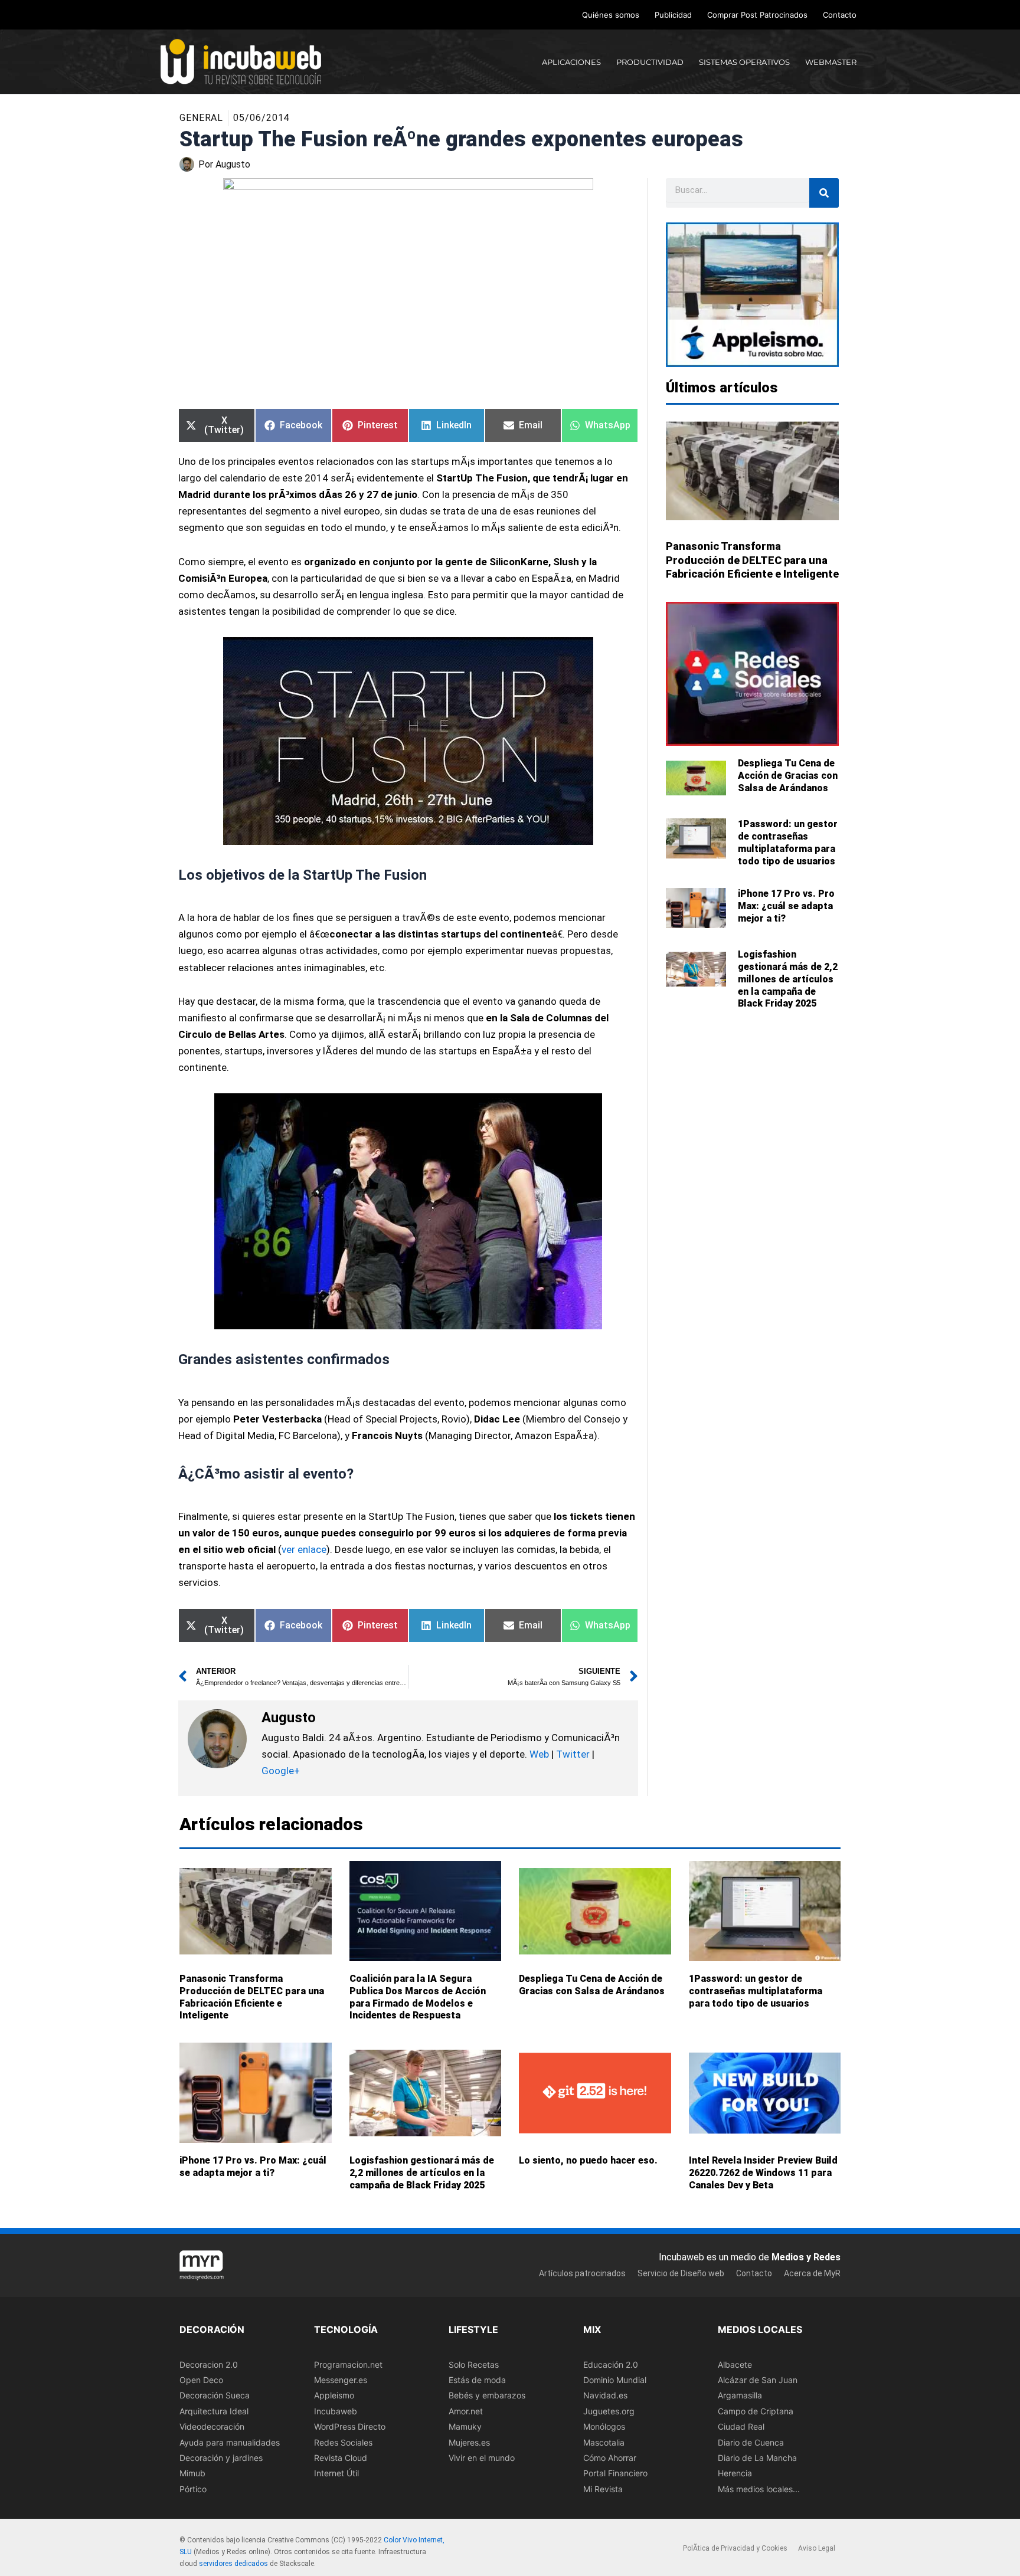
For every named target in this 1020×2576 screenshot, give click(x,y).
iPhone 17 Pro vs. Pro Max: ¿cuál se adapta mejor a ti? (786, 906)
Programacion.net (348, 2364)
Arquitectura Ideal (214, 2411)
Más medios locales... (759, 2489)
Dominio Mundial (615, 2380)
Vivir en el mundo (482, 2458)
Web (539, 1754)
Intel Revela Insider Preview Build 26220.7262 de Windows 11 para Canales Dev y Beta (763, 2173)
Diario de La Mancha (757, 2458)
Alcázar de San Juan (758, 2380)
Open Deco (201, 2380)
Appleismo (334, 2396)
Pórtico (193, 2489)
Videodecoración (212, 2426)
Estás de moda (477, 2380)
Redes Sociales (343, 2442)
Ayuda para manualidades (230, 2442)
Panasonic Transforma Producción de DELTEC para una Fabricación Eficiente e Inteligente (752, 560)
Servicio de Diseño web (681, 2273)
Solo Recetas (474, 2364)
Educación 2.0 (611, 2364)
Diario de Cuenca (751, 2442)
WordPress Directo (350, 2426)
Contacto (840, 15)
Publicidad (673, 15)
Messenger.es (341, 2380)
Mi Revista (603, 2489)
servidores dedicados (233, 2564)
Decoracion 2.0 (209, 2364)
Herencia (735, 2474)
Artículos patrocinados (582, 2273)
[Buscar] (824, 193)
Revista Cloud (341, 2458)
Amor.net (466, 2411)
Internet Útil (336, 2474)
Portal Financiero (615, 2474)
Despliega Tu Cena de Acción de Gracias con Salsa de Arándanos (788, 776)
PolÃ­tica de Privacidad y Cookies (735, 2549)
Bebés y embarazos (487, 2396)
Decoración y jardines (221, 2458)
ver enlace (304, 1549)
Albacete (735, 2364)
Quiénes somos (611, 15)
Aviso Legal (817, 2549)
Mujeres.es (469, 2442)
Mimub (192, 2474)
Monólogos (604, 2426)
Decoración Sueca (215, 2396)
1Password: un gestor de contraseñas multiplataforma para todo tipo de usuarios (788, 842)
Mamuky (465, 2426)
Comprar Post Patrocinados (757, 15)
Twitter (573, 1754)
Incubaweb (336, 2411)
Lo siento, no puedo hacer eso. (588, 2160)
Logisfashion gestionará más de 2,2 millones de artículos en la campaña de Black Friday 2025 (788, 979)
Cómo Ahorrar (610, 2458)
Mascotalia (604, 2442)
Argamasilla (740, 2396)
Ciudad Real (741, 2426)
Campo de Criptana (756, 2411)
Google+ (281, 1771)
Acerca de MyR (812, 2273)
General (201, 118)
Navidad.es (605, 2396)
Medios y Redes (806, 2257)
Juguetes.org (609, 2411)
